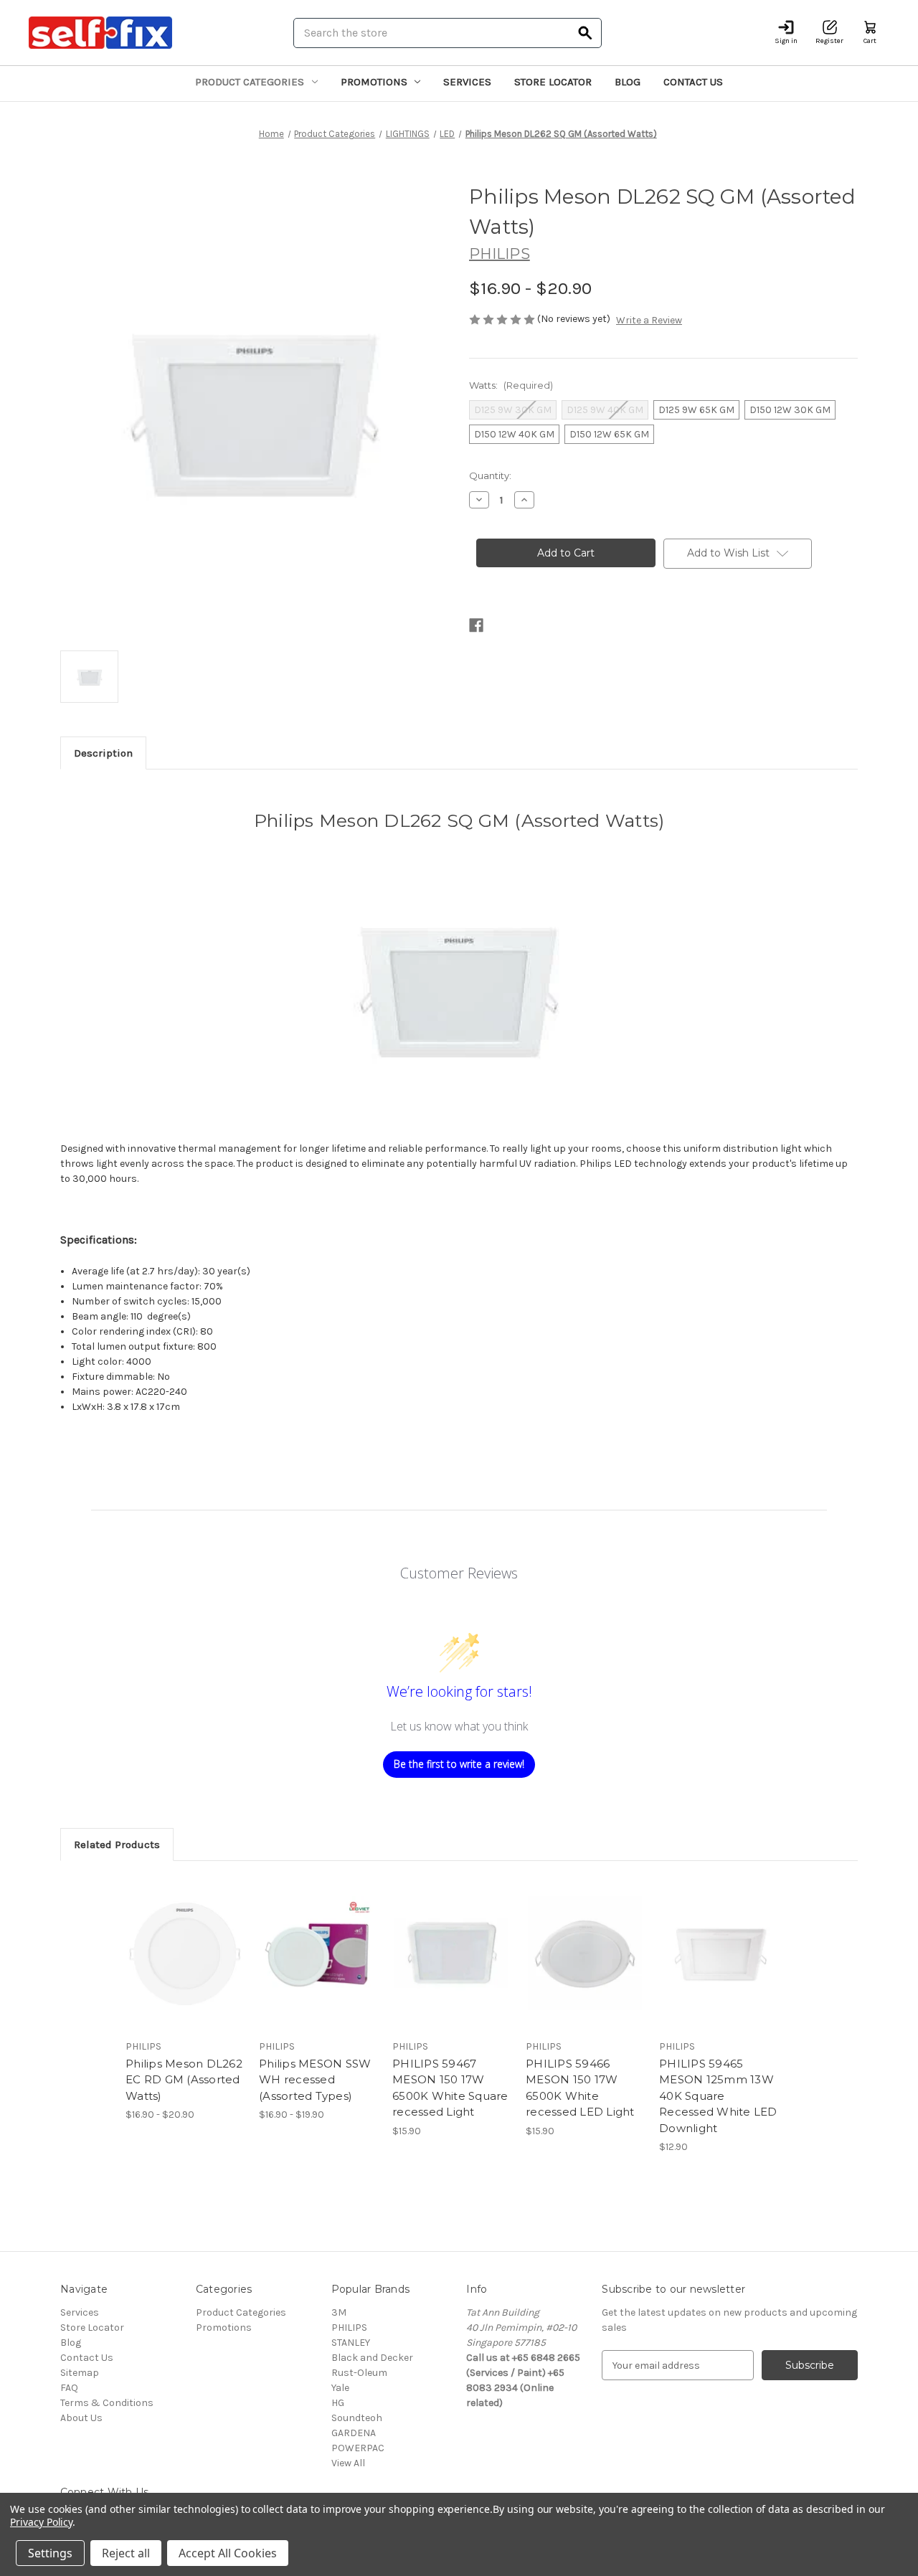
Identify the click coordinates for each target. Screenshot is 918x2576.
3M (339, 2312)
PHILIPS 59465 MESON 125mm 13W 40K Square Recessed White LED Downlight (718, 2096)
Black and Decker (372, 2358)
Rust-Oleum (359, 2373)
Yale (340, 2388)
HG (338, 2403)
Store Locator (553, 82)
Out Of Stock (318, 1966)
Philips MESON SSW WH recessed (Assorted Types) (315, 2080)
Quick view (173, 1941)
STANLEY (351, 2343)
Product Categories (250, 82)
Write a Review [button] (649, 320)
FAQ (69, 2388)
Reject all (126, 2553)
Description (103, 753)
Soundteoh (357, 2418)
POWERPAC (358, 2448)
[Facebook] (476, 625)
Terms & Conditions (107, 2403)
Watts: (511, 385)
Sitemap (80, 2373)
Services (467, 82)
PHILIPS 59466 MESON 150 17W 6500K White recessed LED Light (580, 2088)
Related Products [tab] (117, 1845)
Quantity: (490, 475)
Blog (628, 82)
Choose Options (185, 1966)
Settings (50, 2553)
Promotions (374, 82)
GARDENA (354, 2433)
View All (348, 2463)
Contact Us (693, 82)
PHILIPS (349, 2328)
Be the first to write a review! (459, 1764)
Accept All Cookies (228, 2553)
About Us (81, 2418)
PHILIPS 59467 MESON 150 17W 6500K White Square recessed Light (450, 2088)
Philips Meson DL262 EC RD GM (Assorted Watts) (184, 2080)
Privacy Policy (41, 2522)
